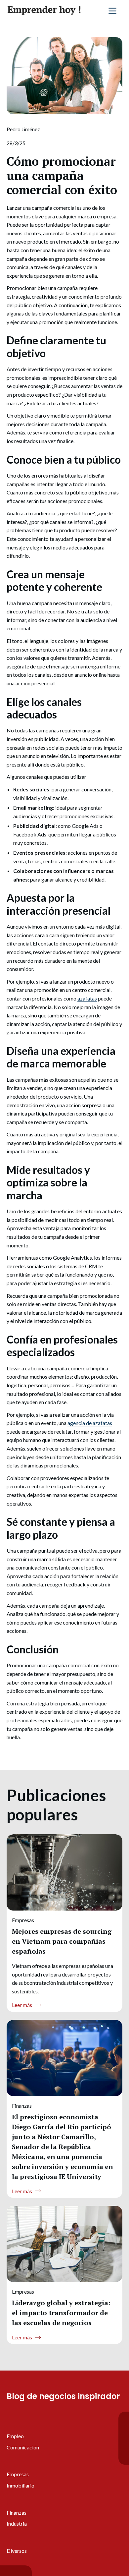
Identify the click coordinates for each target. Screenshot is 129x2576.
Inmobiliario (21, 2485)
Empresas (18, 2474)
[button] (112, 11)
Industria (17, 2523)
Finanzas (17, 2513)
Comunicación (23, 2447)
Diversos (17, 2551)
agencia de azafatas (90, 1423)
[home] (44, 11)
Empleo (15, 2436)
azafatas (87, 998)
